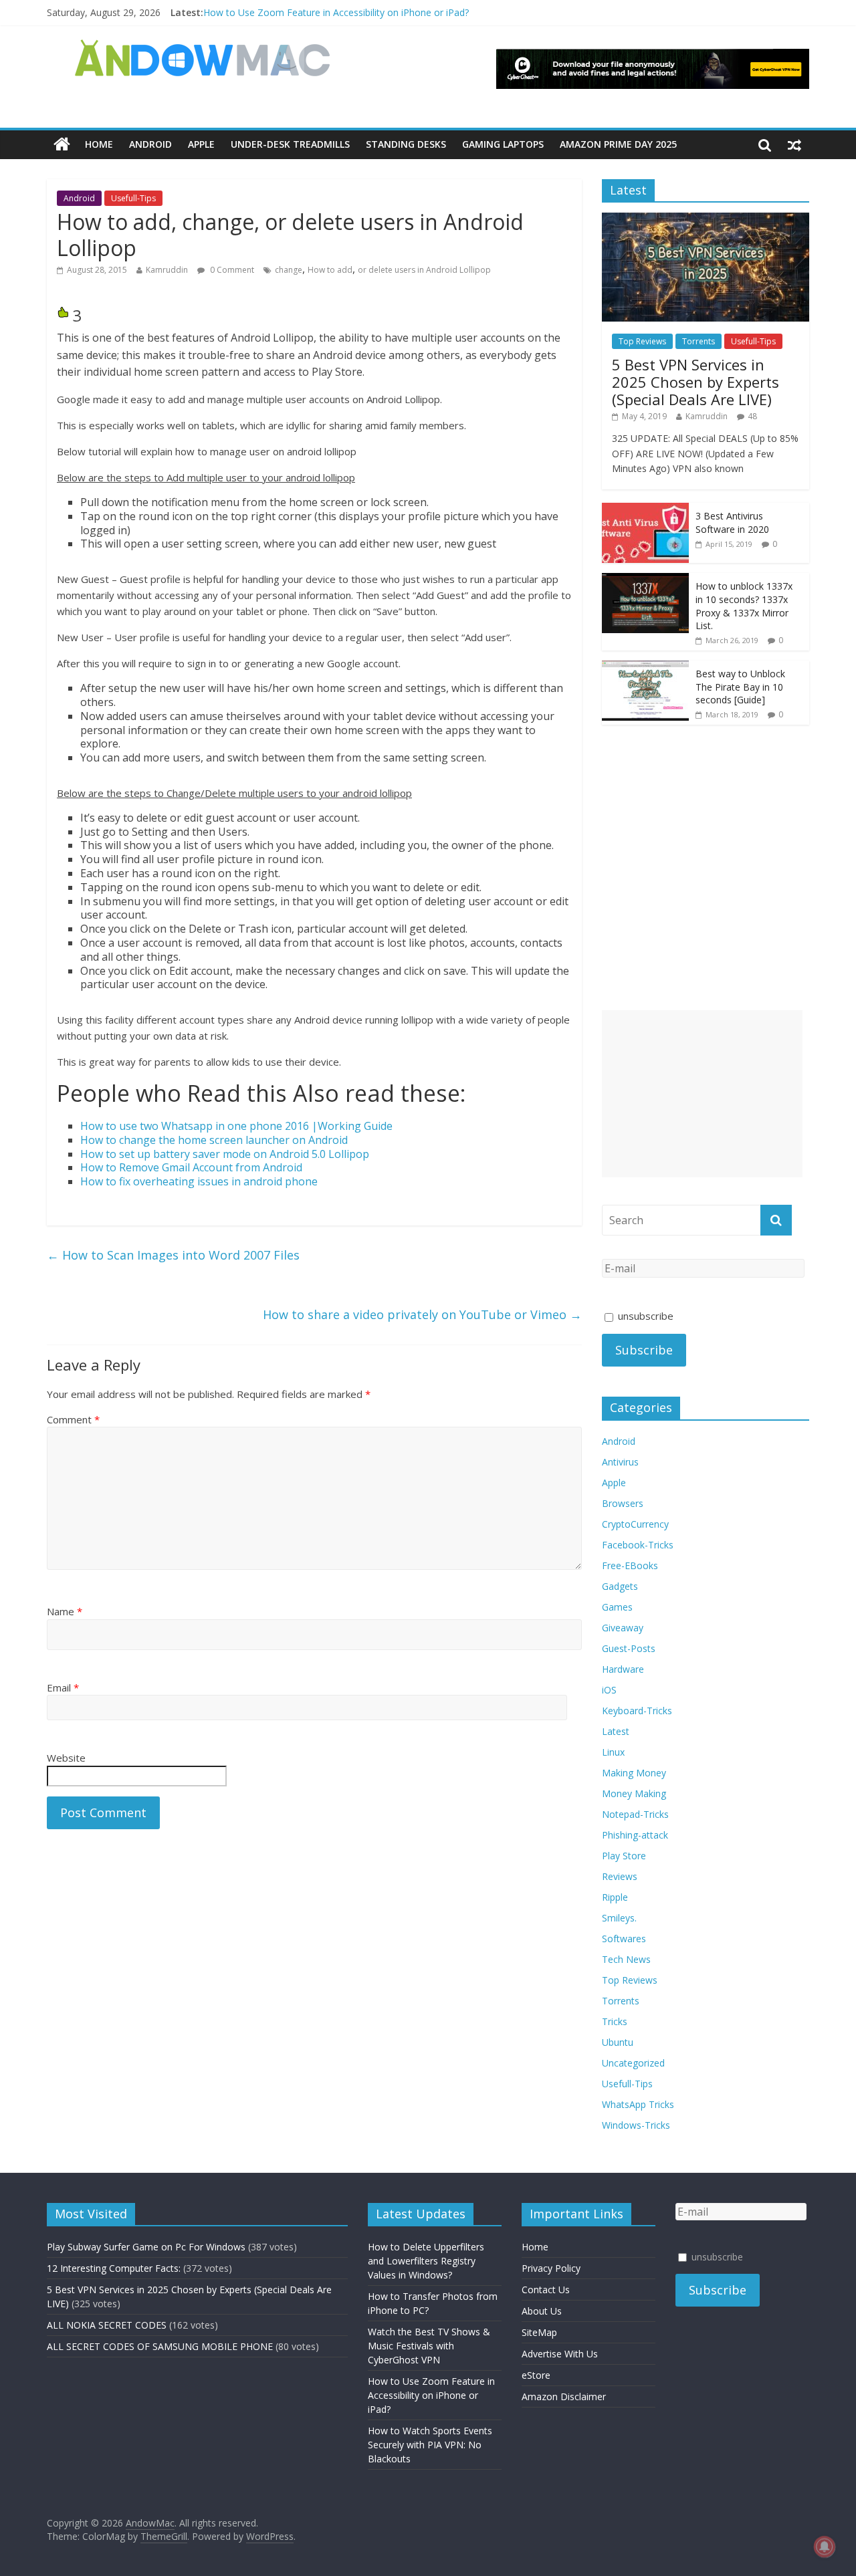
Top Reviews (642, 341)
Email (63, 1687)
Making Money (634, 1773)
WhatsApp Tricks (638, 2104)
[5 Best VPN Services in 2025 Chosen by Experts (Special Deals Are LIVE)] (706, 220)
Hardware (623, 1669)
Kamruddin (167, 270)
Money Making (634, 1793)
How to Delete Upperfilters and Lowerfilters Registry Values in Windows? (426, 2261)
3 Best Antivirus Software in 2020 (732, 522)
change (289, 270)
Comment (73, 1419)
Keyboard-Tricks (637, 1711)
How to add (330, 270)
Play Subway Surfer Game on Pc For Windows (146, 2247)
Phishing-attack (635, 1835)
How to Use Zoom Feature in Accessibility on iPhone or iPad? (336, 12)
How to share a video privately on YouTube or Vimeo (422, 1314)
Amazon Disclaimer (564, 2396)
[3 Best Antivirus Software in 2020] (645, 510)
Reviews (620, 1876)
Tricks (615, 2021)
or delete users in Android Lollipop (424, 270)
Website (66, 1758)
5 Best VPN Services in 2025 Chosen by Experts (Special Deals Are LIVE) (695, 382)
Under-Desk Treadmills (290, 144)
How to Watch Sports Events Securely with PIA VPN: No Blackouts (430, 2445)
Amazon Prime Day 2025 (618, 144)
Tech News (626, 1959)
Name (65, 1611)
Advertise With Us (560, 2354)
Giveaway (623, 1628)
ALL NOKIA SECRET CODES (107, 2325)
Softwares (624, 1939)
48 (752, 416)
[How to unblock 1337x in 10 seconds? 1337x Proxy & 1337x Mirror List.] (645, 580)
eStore (536, 2375)
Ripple (615, 1897)
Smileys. (619, 1918)
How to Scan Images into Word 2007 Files (173, 1255)
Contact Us (546, 2290)
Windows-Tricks (636, 2125)
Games (617, 1607)
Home (99, 144)
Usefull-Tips (133, 198)
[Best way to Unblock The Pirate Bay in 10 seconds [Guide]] (645, 668)
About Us (542, 2311)
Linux (613, 1752)
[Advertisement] (702, 1094)
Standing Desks (406, 144)
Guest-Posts (629, 1648)
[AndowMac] (203, 47)
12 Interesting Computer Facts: (114, 2268)
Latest (616, 1731)
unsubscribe (644, 1316)
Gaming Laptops (503, 144)
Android (150, 144)
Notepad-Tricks (635, 1814)
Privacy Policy (551, 2268)
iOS (609, 1690)
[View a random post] (794, 144)
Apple (201, 144)
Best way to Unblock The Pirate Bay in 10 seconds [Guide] (740, 687)
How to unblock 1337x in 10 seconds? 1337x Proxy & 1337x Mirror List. (744, 606)
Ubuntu (618, 2042)
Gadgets (620, 1586)
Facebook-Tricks (638, 1545)
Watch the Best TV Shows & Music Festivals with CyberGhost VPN (429, 2346)
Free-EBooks (630, 1565)
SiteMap (539, 2332)
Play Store (624, 1856)
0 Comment (231, 270)
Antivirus (620, 1462)
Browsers (623, 1503)
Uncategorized (633, 2063)
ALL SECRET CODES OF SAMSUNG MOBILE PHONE (160, 2346)
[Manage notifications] (825, 2547)
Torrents (699, 341)
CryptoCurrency (635, 1524)
